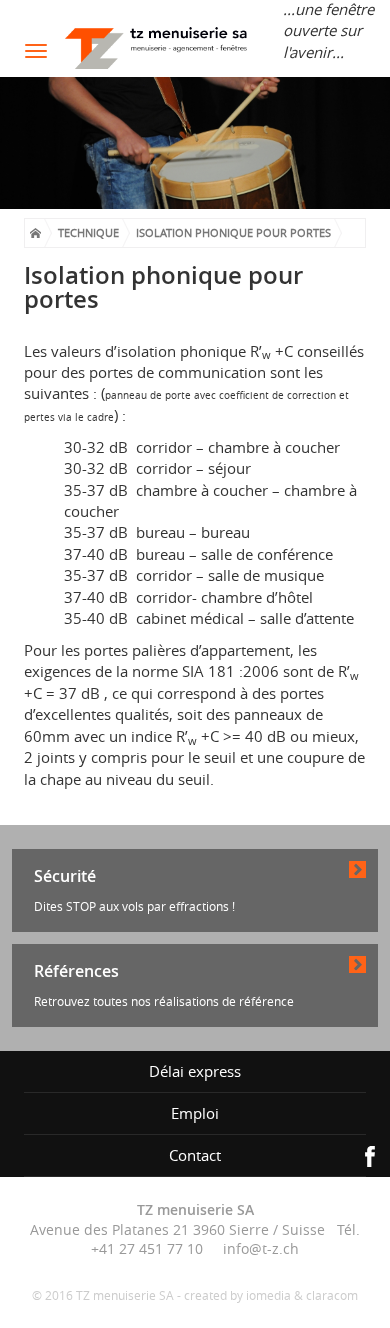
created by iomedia (237, 1295)
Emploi (195, 1113)
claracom (332, 1295)
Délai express (195, 1071)
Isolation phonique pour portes (233, 232)
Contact (195, 1155)
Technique (88, 232)
